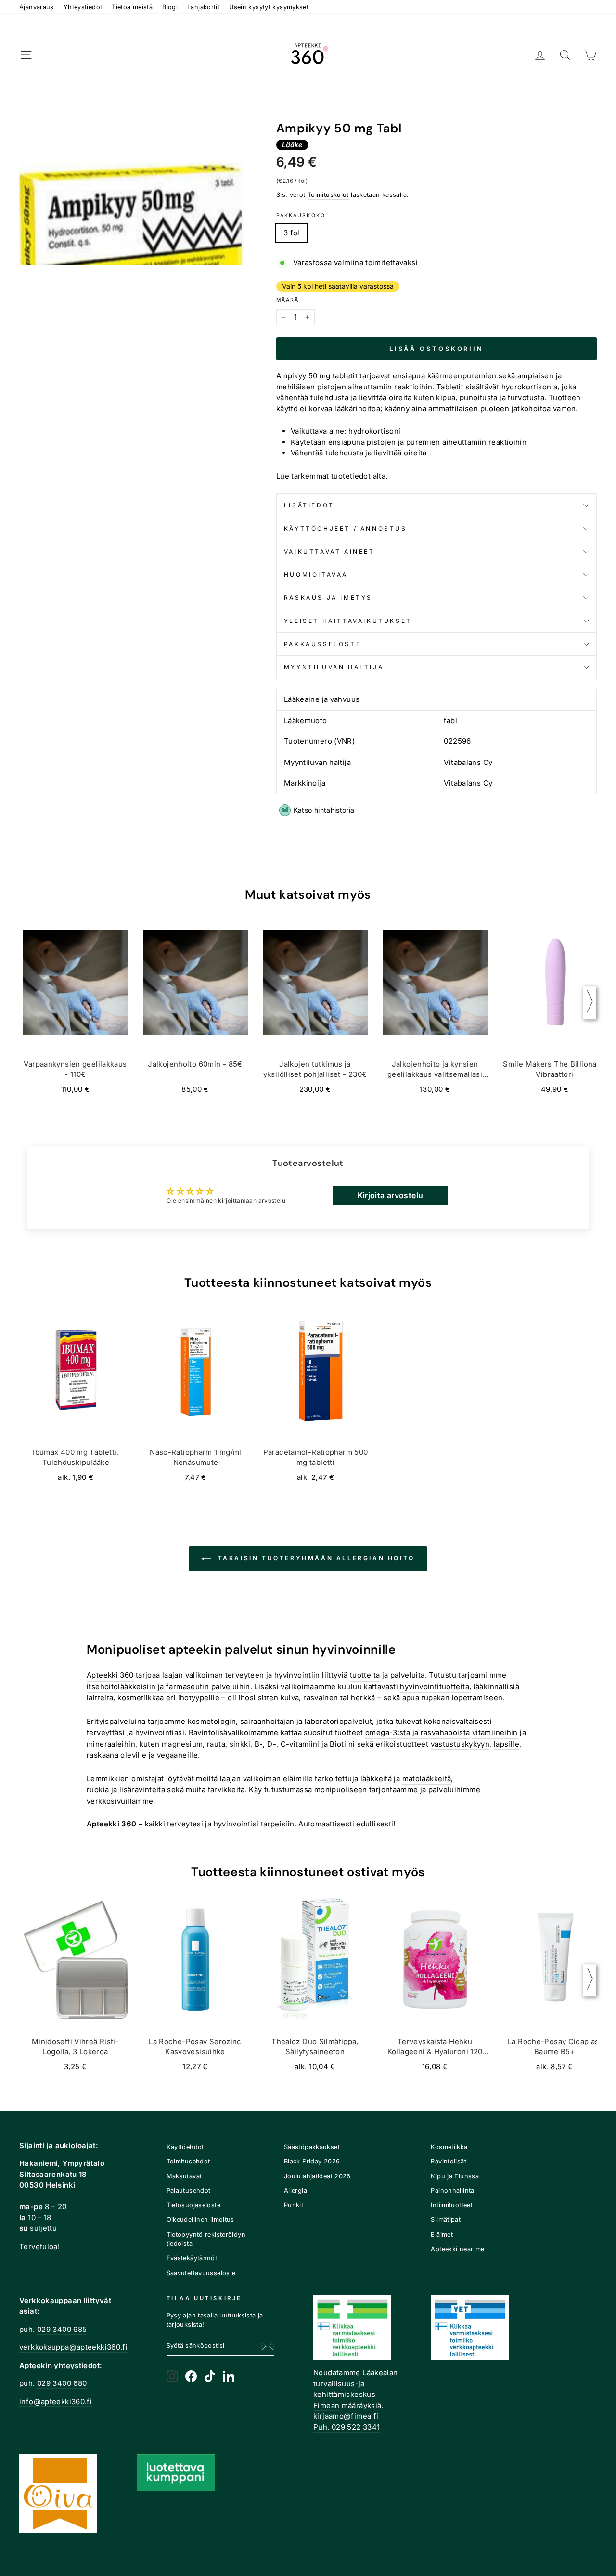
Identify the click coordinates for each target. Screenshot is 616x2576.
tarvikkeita (226, 1790)
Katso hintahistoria (324, 810)
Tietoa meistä (132, 7)
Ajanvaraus (37, 7)
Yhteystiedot (83, 7)
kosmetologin (212, 1721)
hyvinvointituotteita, (436, 1687)
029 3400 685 (62, 2329)
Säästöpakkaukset (312, 2147)
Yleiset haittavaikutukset (348, 621)
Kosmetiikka (449, 2147)
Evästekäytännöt (192, 2258)
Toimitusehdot (188, 2161)
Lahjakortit (203, 7)
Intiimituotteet (452, 2205)
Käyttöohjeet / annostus (346, 528)
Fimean (326, 2405)
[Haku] (565, 55)
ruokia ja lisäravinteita (126, 1790)
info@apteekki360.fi (56, 2401)
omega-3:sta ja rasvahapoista (418, 1732)
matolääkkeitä (427, 1779)
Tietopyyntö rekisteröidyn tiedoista (206, 2239)
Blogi (170, 7)
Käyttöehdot (185, 2147)
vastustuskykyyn (460, 1744)
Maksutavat (184, 2176)
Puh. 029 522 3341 (346, 2427)
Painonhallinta (452, 2191)
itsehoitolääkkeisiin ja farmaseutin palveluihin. (169, 1687)
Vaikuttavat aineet (329, 551)
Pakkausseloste (322, 644)
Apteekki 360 (110, 1675)
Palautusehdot (189, 2191)
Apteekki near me (457, 2249)
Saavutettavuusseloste (201, 2273)
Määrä (288, 300)
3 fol (292, 233)
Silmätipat (446, 2220)
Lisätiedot (309, 505)
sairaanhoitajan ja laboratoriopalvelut (306, 1721)
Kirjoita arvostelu (391, 1195)
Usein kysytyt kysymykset (269, 7)
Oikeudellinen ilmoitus (200, 2220)
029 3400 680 (62, 2383)
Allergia (295, 2191)
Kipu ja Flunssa (455, 2176)
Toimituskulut (328, 195)
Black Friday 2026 (312, 2161)
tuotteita (365, 1675)
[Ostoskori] (590, 55)
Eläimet (442, 2234)
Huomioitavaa (316, 575)
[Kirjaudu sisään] (540, 55)
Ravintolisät (449, 2161)
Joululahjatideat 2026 (317, 2176)
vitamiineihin (495, 1732)
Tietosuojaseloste (193, 2205)
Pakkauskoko (301, 215)
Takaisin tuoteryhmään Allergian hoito (315, 1558)
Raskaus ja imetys (328, 598)
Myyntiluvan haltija (334, 667)
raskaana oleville (116, 1755)
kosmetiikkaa (141, 1698)
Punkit (294, 2205)
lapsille (507, 1744)
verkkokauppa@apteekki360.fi (73, 2347)
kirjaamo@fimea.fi (346, 2416)
